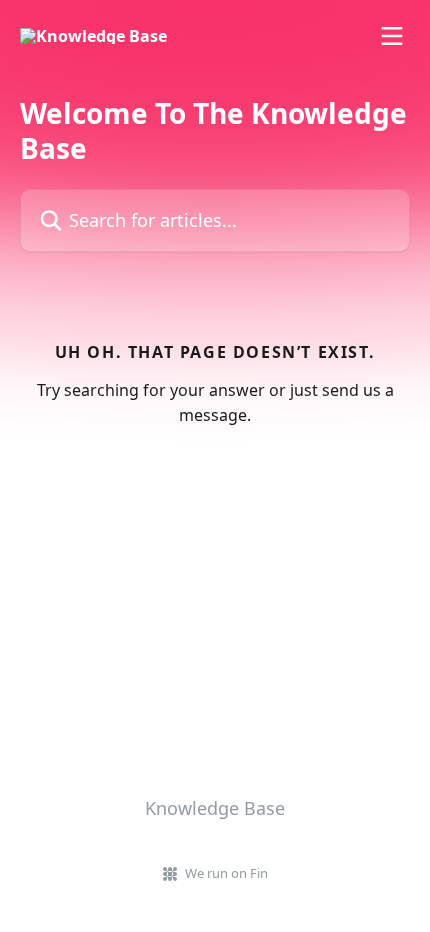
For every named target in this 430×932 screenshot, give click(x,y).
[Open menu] (392, 36)
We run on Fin (226, 873)
